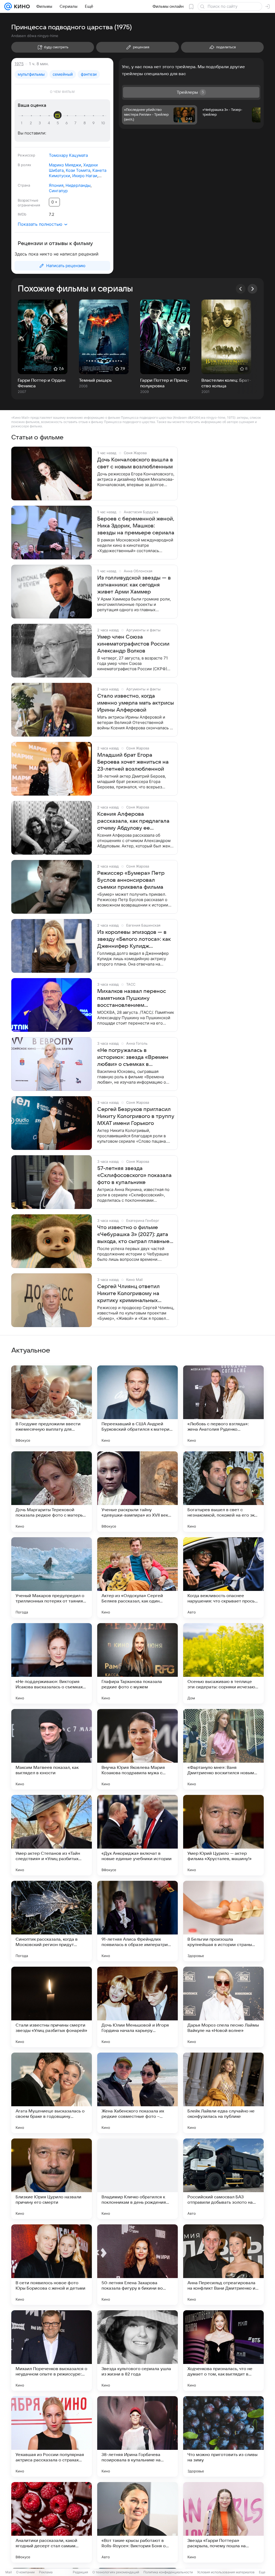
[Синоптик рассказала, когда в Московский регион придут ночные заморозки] (52, 1921)
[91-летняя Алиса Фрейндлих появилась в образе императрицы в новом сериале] (137, 1921)
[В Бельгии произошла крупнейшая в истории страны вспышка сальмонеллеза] (223, 1921)
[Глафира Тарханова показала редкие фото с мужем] (137, 1663)
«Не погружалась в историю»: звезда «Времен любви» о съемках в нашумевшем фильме (133, 1058)
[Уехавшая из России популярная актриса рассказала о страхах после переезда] (52, 2436)
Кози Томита (78, 170)
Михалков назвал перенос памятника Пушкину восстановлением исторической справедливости (132, 999)
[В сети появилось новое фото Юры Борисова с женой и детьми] (52, 2265)
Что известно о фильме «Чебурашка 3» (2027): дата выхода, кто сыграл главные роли (133, 1235)
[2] (32, 123)
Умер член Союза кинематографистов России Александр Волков (133, 644)
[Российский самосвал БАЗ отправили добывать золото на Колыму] (223, 2179)
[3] (41, 123)
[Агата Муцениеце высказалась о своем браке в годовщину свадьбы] (52, 2093)
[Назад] (241, 289)
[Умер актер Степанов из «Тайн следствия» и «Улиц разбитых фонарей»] (52, 1835)
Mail (9, 2572)
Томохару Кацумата (68, 155)
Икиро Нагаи (85, 176)
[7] (76, 123)
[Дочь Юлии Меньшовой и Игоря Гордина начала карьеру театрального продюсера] (137, 2007)
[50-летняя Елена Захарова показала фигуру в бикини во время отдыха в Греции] (137, 2265)
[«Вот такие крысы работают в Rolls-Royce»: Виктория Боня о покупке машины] (137, 2522)
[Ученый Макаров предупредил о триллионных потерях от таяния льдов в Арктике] (52, 1577)
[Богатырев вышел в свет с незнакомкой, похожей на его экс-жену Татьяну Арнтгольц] (223, 1492)
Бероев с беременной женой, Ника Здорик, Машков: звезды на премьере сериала (136, 526)
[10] (103, 123)
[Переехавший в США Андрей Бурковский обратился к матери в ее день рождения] (137, 1406)
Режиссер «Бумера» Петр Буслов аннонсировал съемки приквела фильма (131, 880)
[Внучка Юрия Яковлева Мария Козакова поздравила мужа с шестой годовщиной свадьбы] (137, 1749)
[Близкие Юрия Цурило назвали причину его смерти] (52, 2179)
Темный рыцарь (95, 380)
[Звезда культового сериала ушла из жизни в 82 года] (137, 2351)
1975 (19, 64)
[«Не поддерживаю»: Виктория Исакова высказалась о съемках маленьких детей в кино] (52, 1663)
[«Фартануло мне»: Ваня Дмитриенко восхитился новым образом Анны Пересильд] (223, 1749)
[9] (94, 123)
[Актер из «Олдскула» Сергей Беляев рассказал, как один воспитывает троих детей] (137, 1577)
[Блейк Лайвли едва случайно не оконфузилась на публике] (223, 2093)
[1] (23, 123)
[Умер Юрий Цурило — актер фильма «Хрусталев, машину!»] (223, 1835)
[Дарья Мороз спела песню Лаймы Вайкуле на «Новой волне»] (223, 2007)
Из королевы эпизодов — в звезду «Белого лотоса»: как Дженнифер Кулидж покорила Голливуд (134, 939)
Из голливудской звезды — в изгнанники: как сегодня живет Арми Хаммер (134, 585)
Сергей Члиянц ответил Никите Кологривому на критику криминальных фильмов (129, 1294)
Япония (56, 185)
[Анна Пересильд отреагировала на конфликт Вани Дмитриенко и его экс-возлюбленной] (223, 2265)
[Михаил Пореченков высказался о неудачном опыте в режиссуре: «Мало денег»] (52, 2351)
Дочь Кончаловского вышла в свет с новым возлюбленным (135, 463)
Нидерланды (78, 185)
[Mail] (8, 6)
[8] (85, 123)
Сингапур (58, 191)
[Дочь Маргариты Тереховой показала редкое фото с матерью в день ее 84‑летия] (52, 1492)
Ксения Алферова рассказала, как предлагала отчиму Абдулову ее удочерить (133, 821)
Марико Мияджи (65, 165)
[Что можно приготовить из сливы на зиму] (223, 2436)
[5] (59, 123)
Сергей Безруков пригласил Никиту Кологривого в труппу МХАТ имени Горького (136, 1116)
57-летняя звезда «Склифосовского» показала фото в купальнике (134, 1175)
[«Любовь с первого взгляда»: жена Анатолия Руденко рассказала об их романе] (223, 1406)
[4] (50, 123)
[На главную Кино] (21, 6)
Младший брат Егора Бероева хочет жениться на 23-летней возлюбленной (133, 762)
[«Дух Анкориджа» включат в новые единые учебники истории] (137, 1835)
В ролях (24, 165)
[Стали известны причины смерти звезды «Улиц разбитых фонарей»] (52, 2007)
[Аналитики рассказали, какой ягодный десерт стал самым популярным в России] (52, 2522)
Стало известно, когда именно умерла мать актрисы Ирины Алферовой (136, 703)
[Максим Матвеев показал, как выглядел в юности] (52, 1749)
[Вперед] (252, 289)
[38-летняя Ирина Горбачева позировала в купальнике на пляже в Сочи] (137, 2436)
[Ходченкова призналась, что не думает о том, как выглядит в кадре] (223, 2351)
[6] (67, 123)
